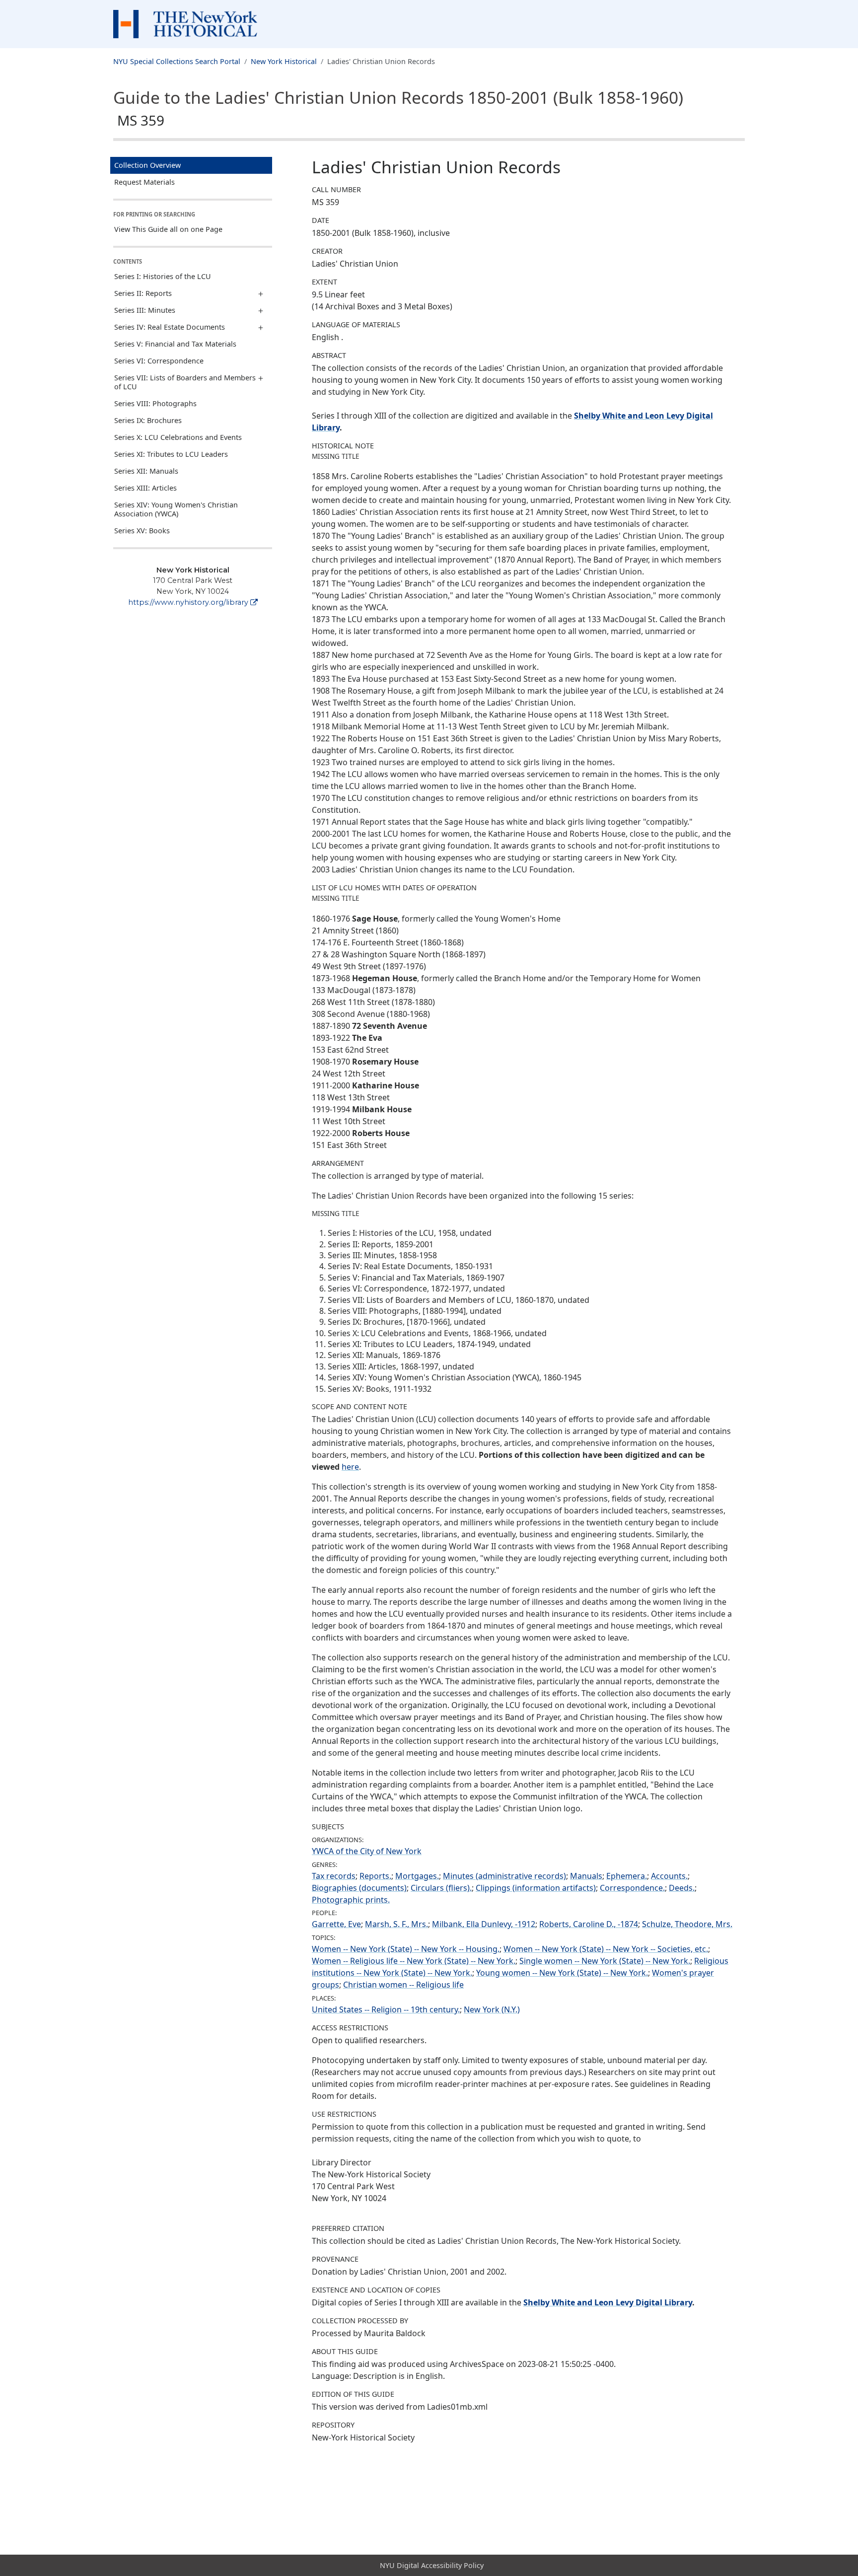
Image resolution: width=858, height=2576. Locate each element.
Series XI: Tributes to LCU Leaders (171, 454)
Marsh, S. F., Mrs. (396, 1924)
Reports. (375, 1876)
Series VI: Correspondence (159, 361)
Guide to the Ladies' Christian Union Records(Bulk (398, 108)
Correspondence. (632, 1888)
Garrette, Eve (336, 1924)
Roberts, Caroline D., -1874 (589, 1924)
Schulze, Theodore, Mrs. (687, 1924)
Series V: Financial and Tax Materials (175, 344)
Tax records (334, 1876)
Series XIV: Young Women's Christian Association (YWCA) (176, 509)
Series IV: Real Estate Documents (170, 327)
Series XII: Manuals (146, 471)
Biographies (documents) (359, 1888)
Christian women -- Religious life (403, 1985)
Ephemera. (627, 1876)
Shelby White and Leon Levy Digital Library (608, 2302)
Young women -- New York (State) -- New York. (562, 1973)
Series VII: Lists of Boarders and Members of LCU (185, 382)
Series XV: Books (142, 531)
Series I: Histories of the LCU (163, 276)
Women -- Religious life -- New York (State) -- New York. (414, 1961)
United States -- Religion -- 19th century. (386, 2009)
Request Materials (144, 182)
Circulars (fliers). (441, 1888)
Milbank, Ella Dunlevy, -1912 (484, 1924)
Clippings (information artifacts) (536, 1888)
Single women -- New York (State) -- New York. (605, 1961)
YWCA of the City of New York (367, 1851)
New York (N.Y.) (492, 2009)
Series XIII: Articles (145, 488)
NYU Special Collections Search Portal (177, 61)
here (350, 1467)
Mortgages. (417, 1876)
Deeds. (682, 1888)
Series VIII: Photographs (155, 403)
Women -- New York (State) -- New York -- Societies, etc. (606, 1949)
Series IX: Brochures (148, 420)
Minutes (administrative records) (504, 1876)
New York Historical (284, 61)
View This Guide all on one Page (168, 229)
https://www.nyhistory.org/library (188, 602)
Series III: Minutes (145, 310)
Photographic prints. (351, 1900)
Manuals (586, 1876)
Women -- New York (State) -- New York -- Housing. (406, 1949)
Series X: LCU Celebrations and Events (178, 437)
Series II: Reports (143, 293)
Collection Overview (147, 165)
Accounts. (669, 1876)
